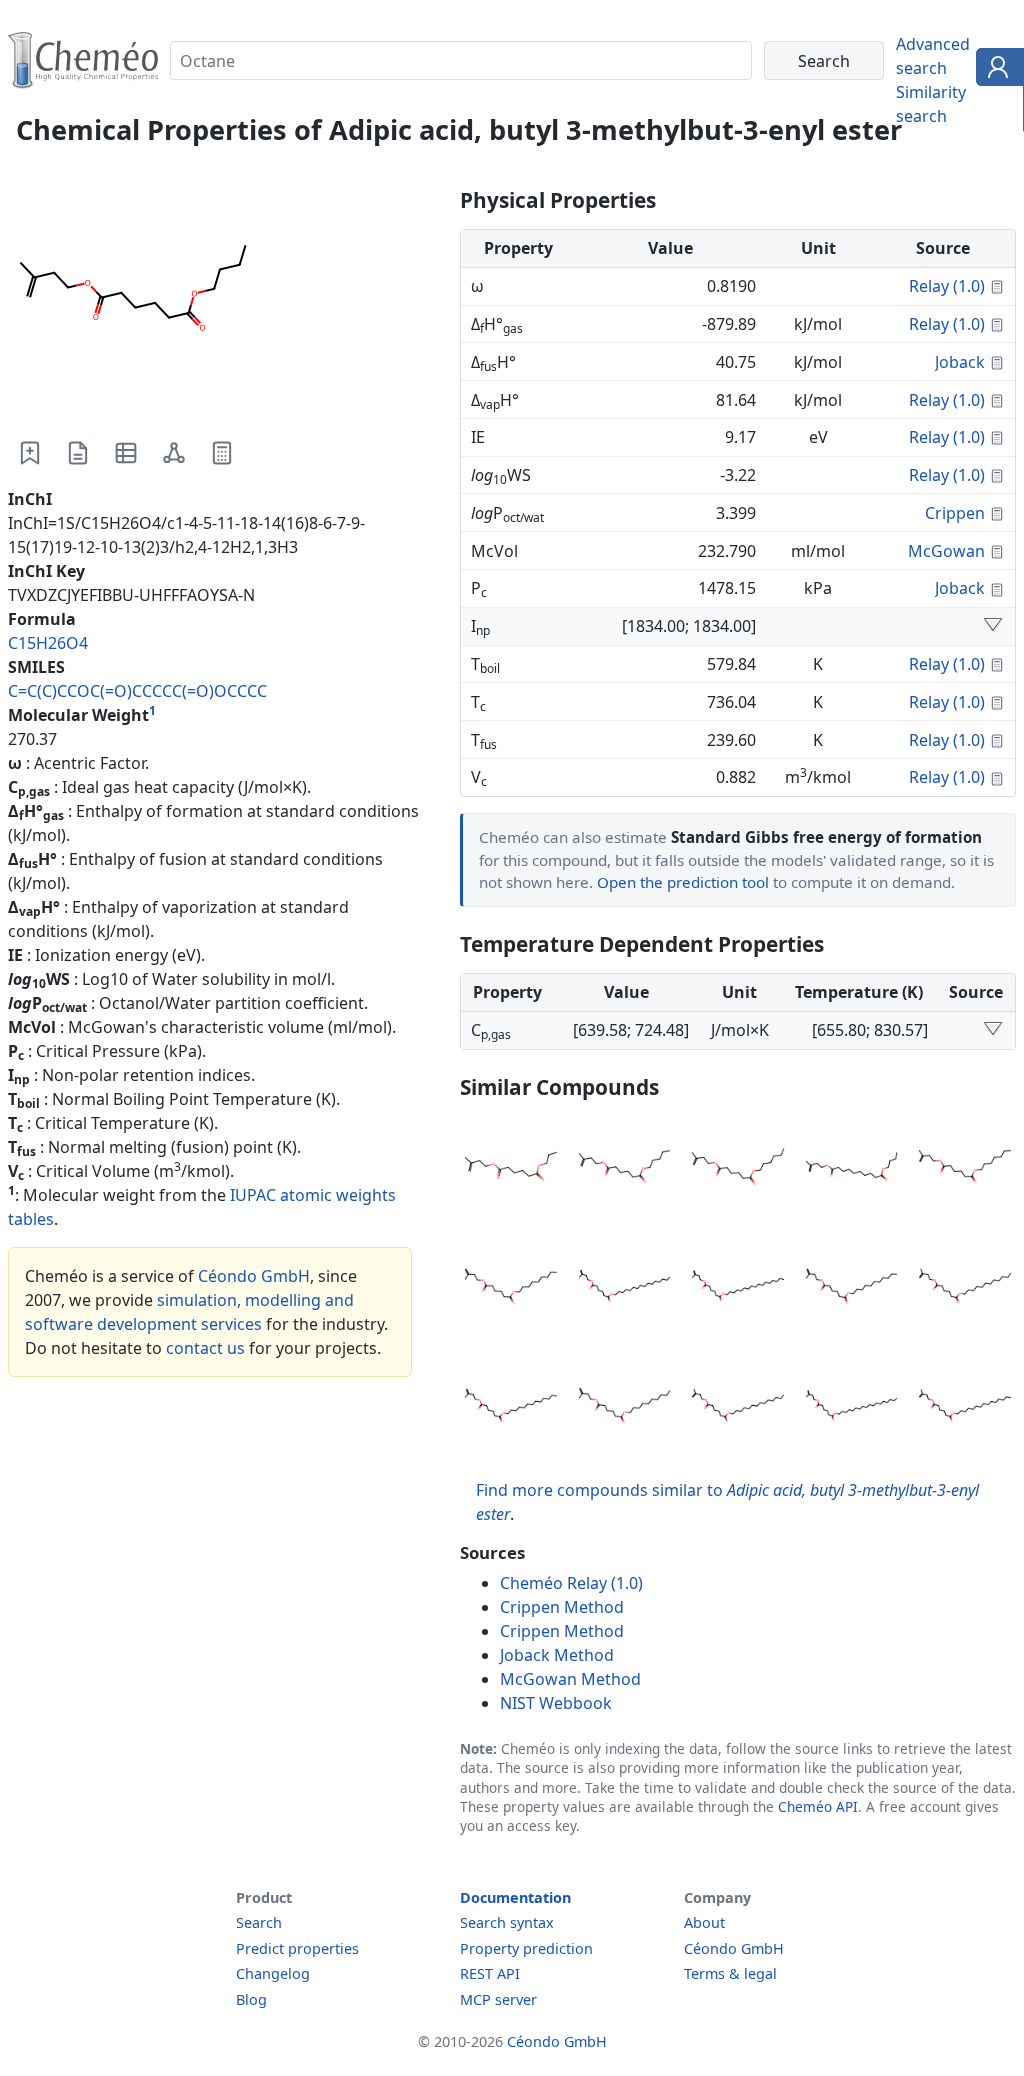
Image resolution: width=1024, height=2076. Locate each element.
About (704, 1922)
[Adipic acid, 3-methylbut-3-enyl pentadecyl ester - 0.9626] (965, 1409)
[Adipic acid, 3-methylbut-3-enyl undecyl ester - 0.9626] (852, 1289)
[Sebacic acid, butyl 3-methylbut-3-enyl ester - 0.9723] (852, 1170)
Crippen (955, 513)
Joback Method (557, 1655)
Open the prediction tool (683, 882)
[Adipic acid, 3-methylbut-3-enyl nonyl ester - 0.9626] (511, 1289)
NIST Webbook (556, 1703)
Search (259, 1922)
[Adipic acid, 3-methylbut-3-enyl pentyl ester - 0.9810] (625, 1170)
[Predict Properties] (222, 453)
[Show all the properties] (993, 626)
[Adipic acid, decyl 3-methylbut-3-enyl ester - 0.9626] (625, 1409)
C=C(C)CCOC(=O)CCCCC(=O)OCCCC (137, 691)
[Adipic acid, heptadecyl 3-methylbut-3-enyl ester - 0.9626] (738, 1289)
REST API (490, 1973)
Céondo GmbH (254, 1276)
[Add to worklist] (30, 453)
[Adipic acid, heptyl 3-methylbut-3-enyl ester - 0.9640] (965, 1170)
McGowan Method (570, 1679)
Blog (251, 1999)
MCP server (498, 1999)
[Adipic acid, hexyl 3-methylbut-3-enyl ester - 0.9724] (738, 1170)
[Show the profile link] (995, 70)
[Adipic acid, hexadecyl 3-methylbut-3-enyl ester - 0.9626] (625, 1289)
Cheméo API (818, 1806)
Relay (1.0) (947, 286)
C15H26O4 (48, 643)
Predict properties (297, 1948)
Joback (960, 362)
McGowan (946, 551)
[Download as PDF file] (78, 453)
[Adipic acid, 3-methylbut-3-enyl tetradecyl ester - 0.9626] (738, 1409)
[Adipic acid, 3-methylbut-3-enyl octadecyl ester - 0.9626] (852, 1409)
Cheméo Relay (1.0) (571, 1583)
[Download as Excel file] (126, 453)
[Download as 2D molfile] (174, 453)
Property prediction (526, 1948)
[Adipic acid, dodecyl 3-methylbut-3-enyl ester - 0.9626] (965, 1289)
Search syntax (507, 1922)
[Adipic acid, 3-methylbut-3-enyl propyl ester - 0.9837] (511, 1170)
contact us (205, 1348)
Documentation (515, 1897)
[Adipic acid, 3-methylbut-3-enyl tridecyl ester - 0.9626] (511, 1409)
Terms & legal (730, 1973)
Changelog (273, 1973)
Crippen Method (562, 1607)
